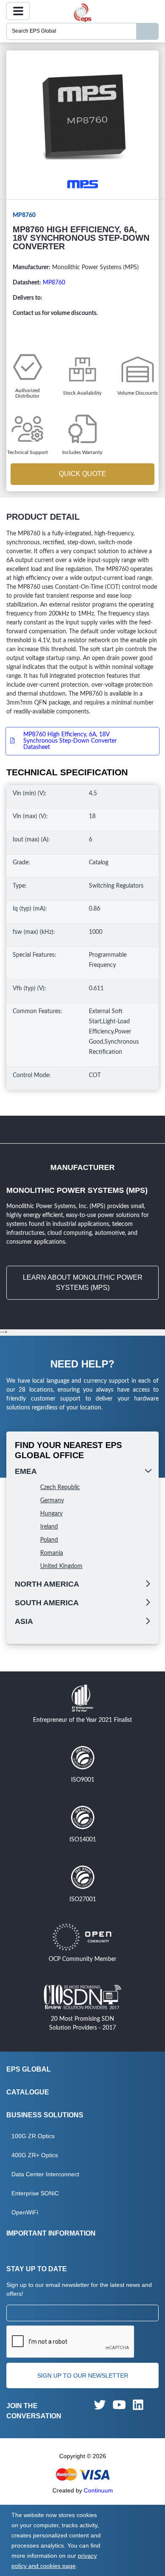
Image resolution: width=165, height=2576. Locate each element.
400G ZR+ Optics (35, 2155)
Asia (24, 1621)
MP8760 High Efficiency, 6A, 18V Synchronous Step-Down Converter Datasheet (70, 741)
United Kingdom (61, 1566)
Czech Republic (60, 1487)
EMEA (26, 1471)
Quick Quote (82, 474)
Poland (49, 1540)
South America (47, 1603)
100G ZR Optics (33, 2136)
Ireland (49, 1527)
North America (47, 1584)
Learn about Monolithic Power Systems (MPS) (83, 1282)
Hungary (51, 1514)
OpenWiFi (25, 2212)
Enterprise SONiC (35, 2193)
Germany (52, 1501)
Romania (52, 1553)
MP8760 (54, 283)
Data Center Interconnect (45, 2174)
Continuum (98, 2490)
